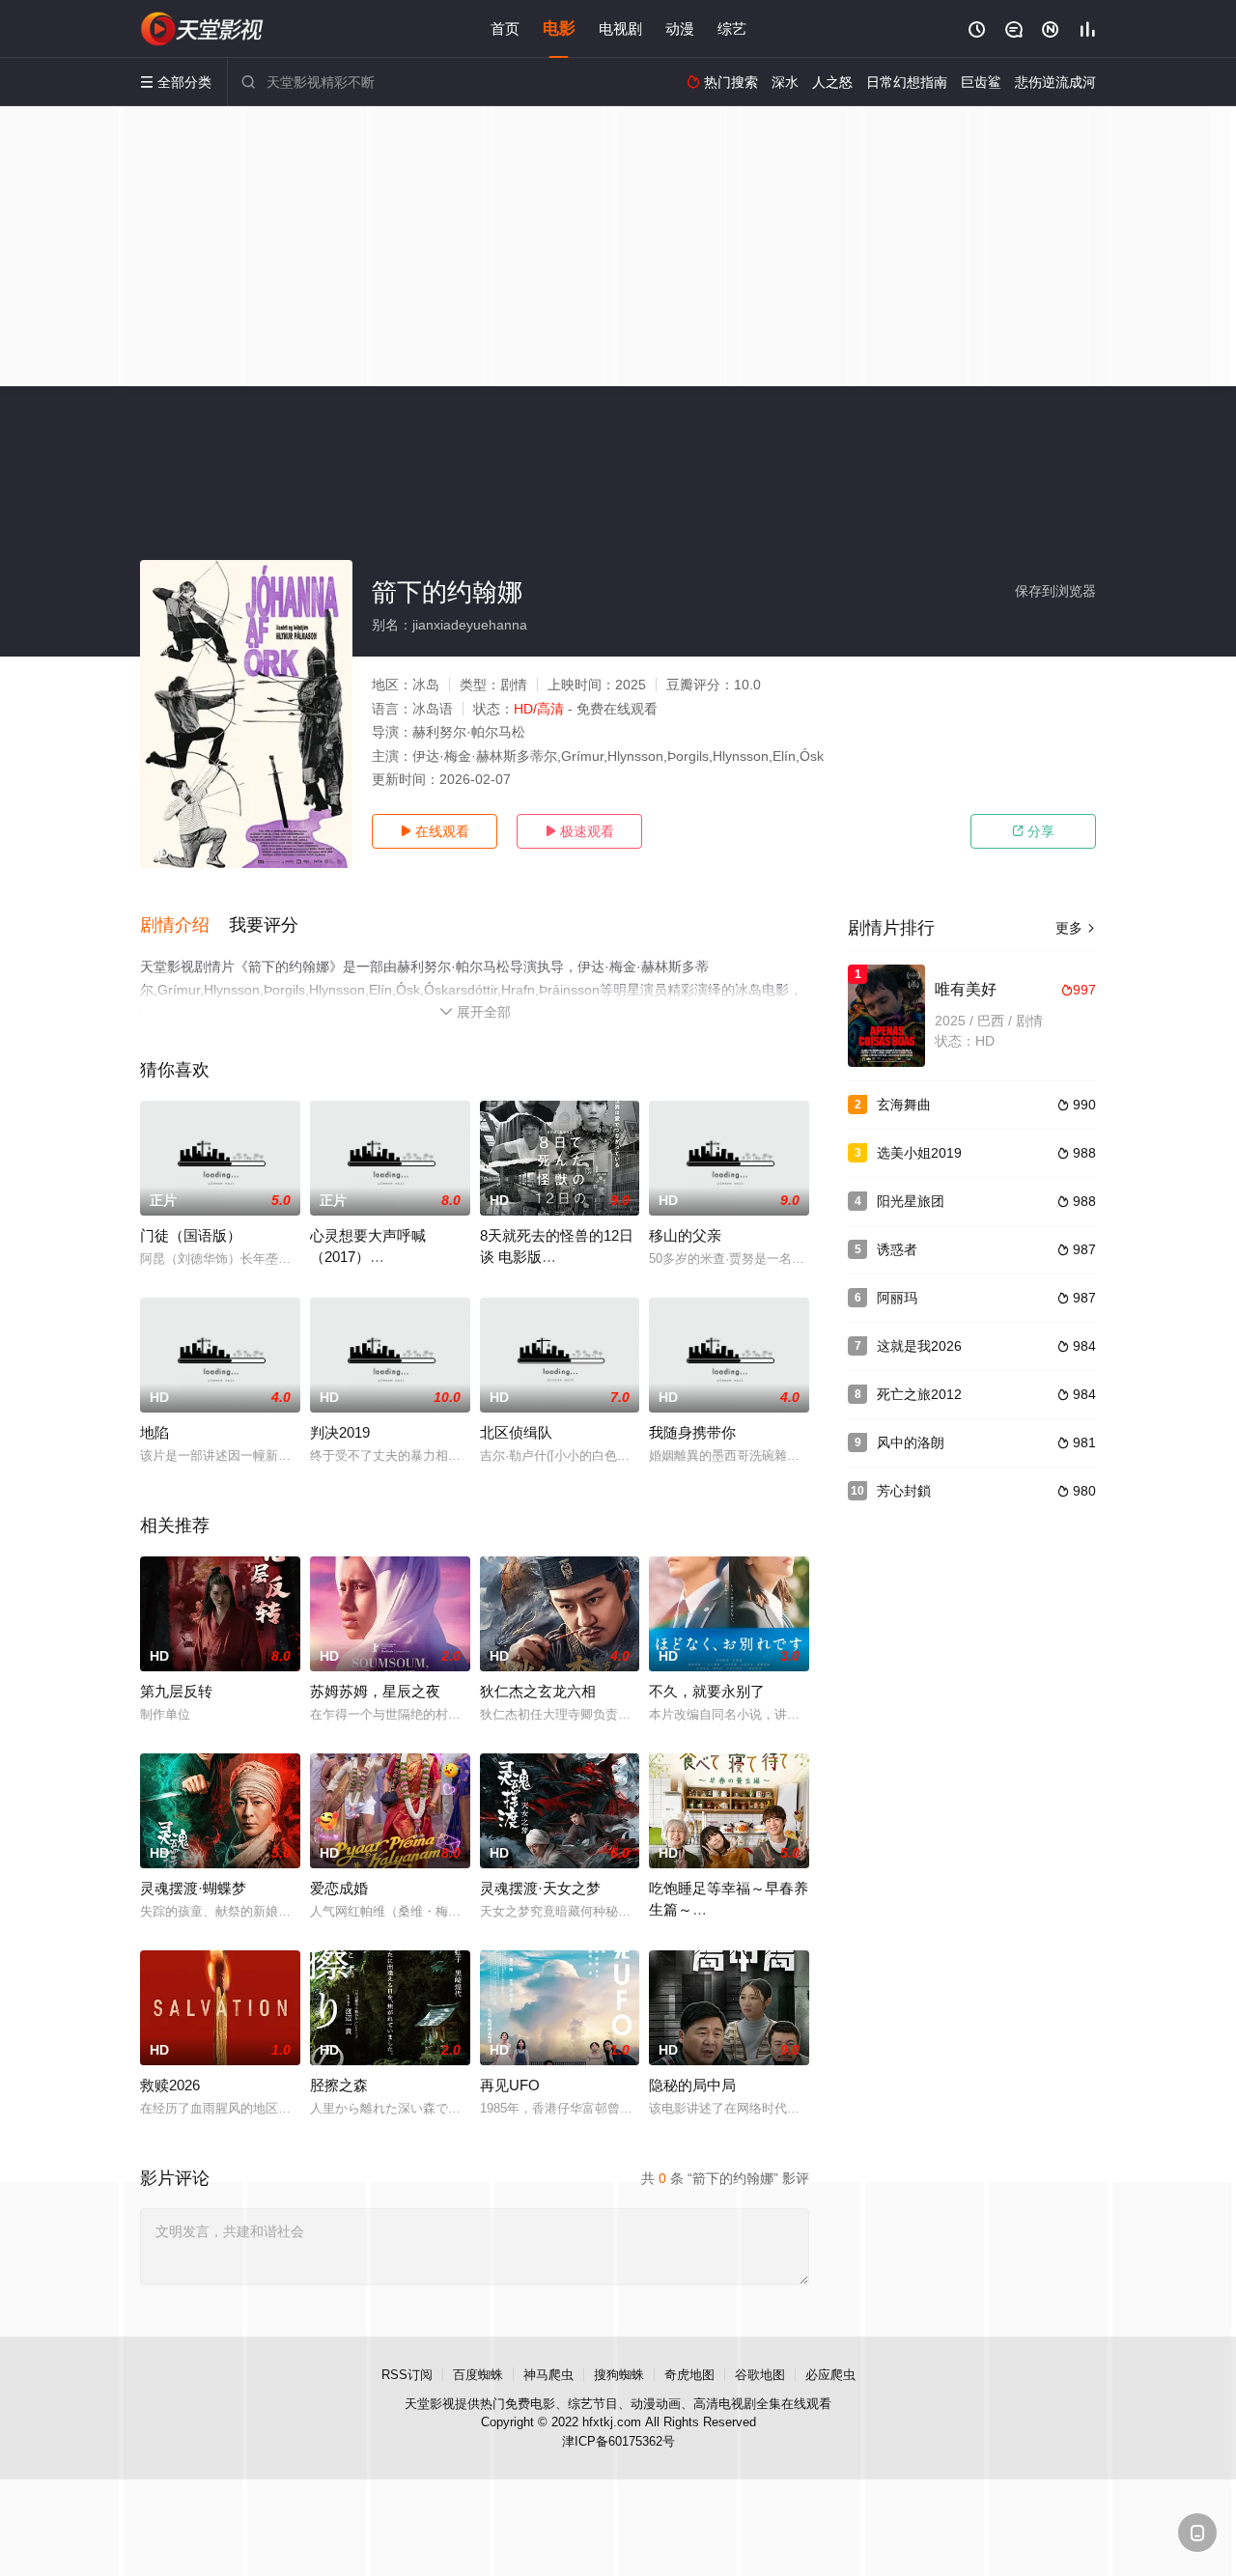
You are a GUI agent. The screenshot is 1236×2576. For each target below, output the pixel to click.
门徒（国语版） (191, 1235)
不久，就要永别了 (707, 1691)
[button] (184, 926)
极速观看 (579, 831)
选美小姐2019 (919, 1153)
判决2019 (340, 1432)
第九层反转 (176, 1691)
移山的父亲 (685, 1235)
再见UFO (510, 2085)
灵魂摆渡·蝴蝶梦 (193, 1888)
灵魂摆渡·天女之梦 (540, 1888)
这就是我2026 (919, 1346)
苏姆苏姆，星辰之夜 (375, 1691)
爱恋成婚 (339, 1888)
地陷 (154, 1432)
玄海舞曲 (904, 1105)
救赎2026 (170, 2085)
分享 (1033, 831)
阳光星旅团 (911, 1201)
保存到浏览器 (1055, 591)
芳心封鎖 (904, 1491)
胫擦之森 (339, 2085)
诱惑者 (897, 1249)
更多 (1076, 928)
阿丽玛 (897, 1298)
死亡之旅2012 (919, 1394)
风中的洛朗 (911, 1442)
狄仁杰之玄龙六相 (538, 1691)
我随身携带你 (692, 1432)
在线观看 (435, 831)
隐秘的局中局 (692, 2085)
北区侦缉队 (516, 1432)
